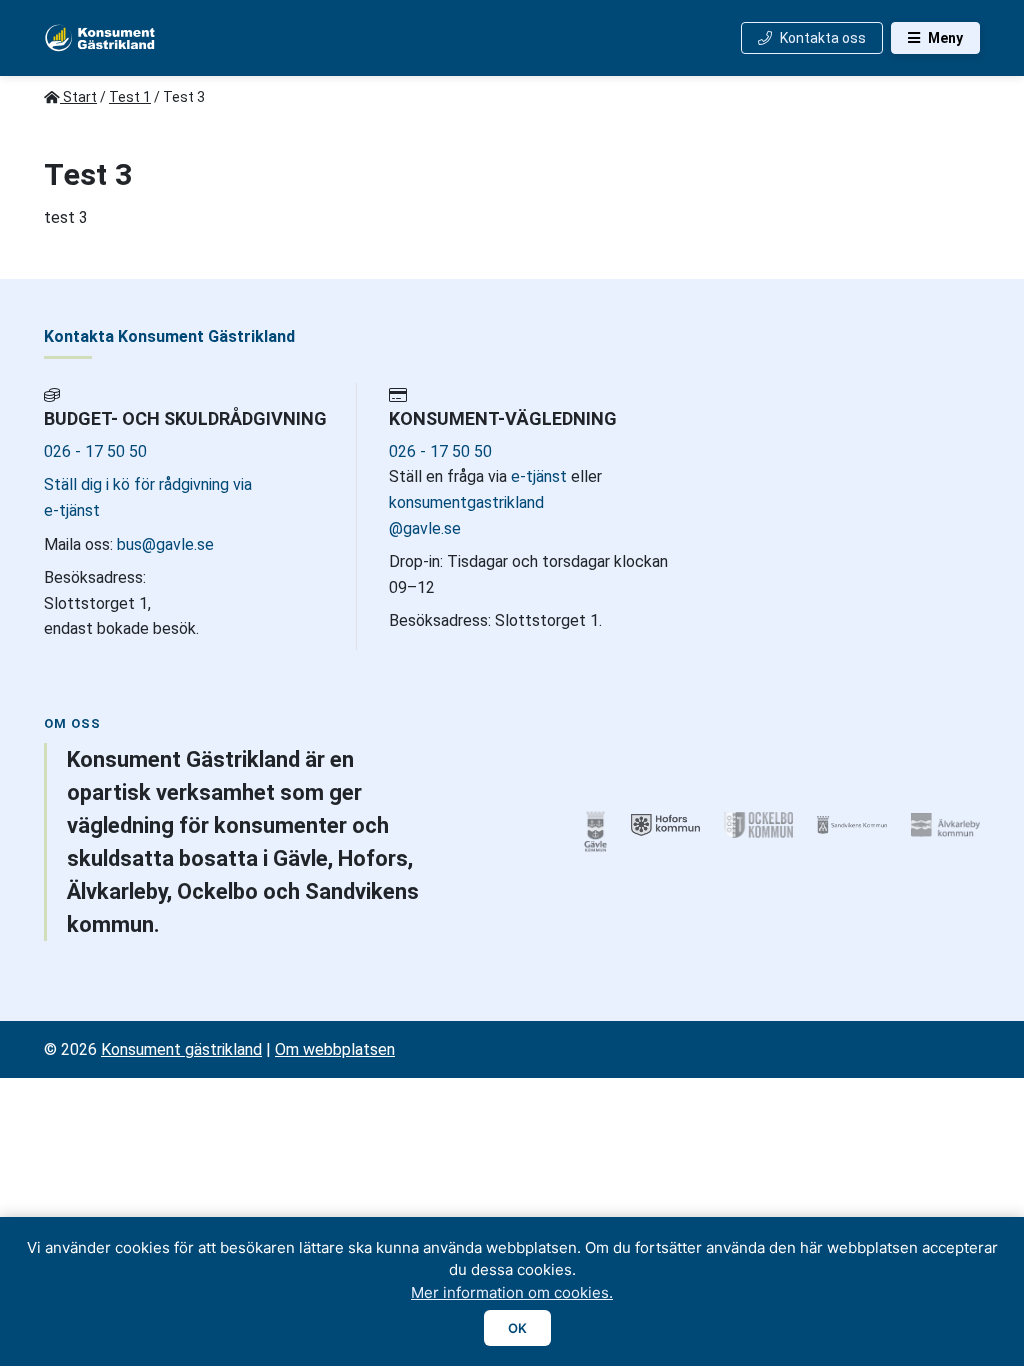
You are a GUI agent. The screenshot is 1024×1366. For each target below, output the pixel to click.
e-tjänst (539, 476)
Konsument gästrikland (181, 1049)
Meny (945, 38)
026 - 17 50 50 (95, 451)
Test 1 (130, 97)
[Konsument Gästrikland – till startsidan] (100, 38)
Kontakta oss (823, 38)
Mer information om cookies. (512, 1292)
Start (78, 97)
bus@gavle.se (163, 544)
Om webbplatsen (335, 1049)
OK (517, 1328)
